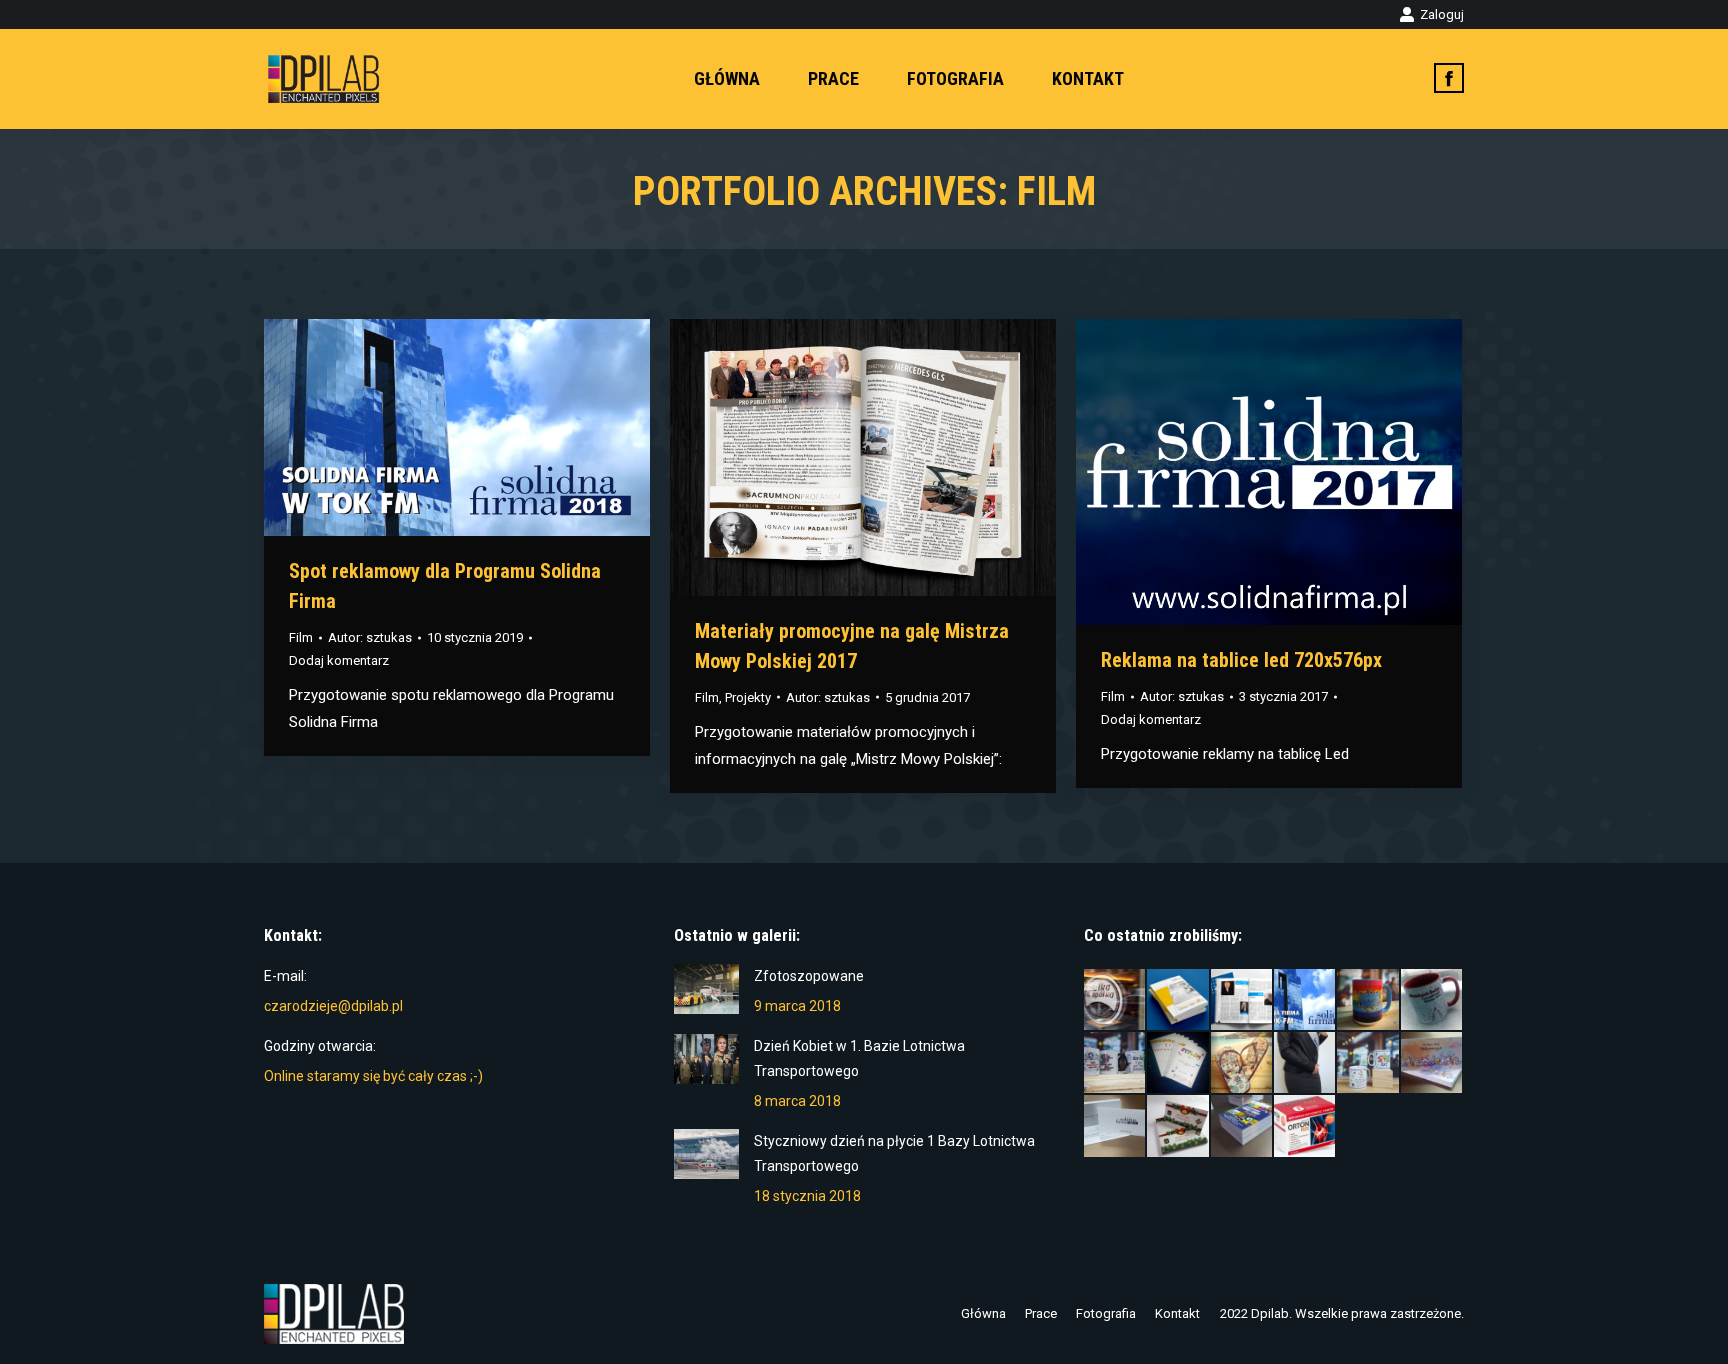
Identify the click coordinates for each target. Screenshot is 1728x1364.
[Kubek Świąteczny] (1432, 1000)
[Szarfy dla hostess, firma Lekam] (1305, 1063)
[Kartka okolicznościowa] (1178, 1126)
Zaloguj (1442, 14)
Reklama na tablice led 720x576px (1241, 660)
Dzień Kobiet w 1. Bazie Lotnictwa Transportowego (859, 1058)
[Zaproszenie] (1115, 1126)
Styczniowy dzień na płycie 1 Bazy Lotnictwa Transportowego (894, 1153)
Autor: (370, 637)
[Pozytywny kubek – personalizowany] (1368, 1000)
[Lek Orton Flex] (1305, 1126)
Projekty (748, 697)
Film (301, 637)
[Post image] (706, 989)
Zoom (430, 428)
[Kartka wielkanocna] (1432, 1063)
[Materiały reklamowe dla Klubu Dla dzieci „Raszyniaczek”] (1368, 1063)
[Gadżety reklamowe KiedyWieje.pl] (1242, 1063)
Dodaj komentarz (339, 660)
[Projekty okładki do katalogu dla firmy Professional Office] (1178, 1000)
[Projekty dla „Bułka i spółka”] (1115, 1000)
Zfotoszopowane (809, 976)
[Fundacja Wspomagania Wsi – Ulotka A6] (1242, 1126)
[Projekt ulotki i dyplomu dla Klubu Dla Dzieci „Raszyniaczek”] (1178, 1063)
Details (484, 428)
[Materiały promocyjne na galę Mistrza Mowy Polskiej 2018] (1242, 1000)
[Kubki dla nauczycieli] (1115, 1063)
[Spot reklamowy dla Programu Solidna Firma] (1305, 1000)
